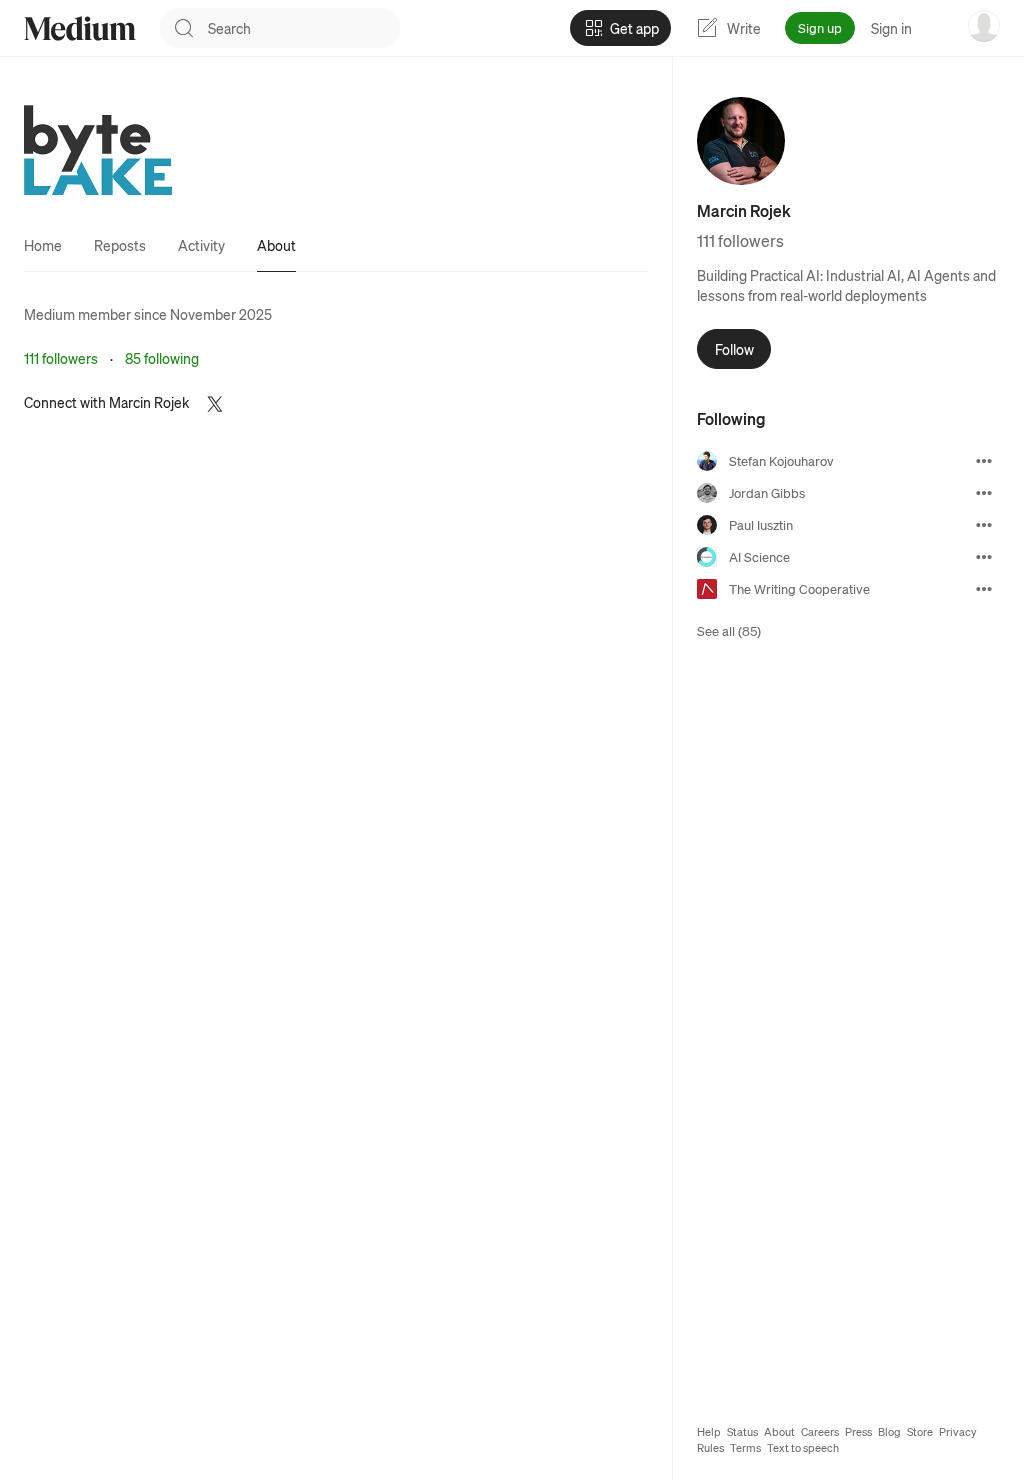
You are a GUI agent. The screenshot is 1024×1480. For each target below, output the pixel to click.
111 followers (61, 358)
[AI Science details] (984, 557)
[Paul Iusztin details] (984, 525)
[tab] (43, 245)
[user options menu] (984, 26)
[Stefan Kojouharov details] (984, 461)
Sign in (891, 28)
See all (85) (729, 630)
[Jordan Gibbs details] (984, 493)
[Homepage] (80, 28)
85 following (162, 358)
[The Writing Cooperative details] (984, 589)
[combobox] (304, 28)
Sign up (820, 27)
